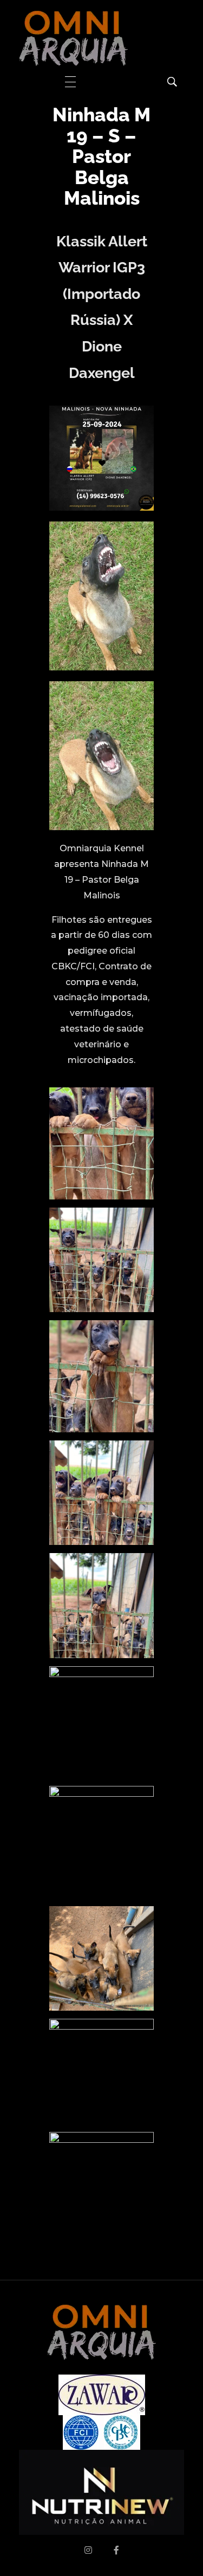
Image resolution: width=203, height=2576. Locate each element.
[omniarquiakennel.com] (73, 38)
